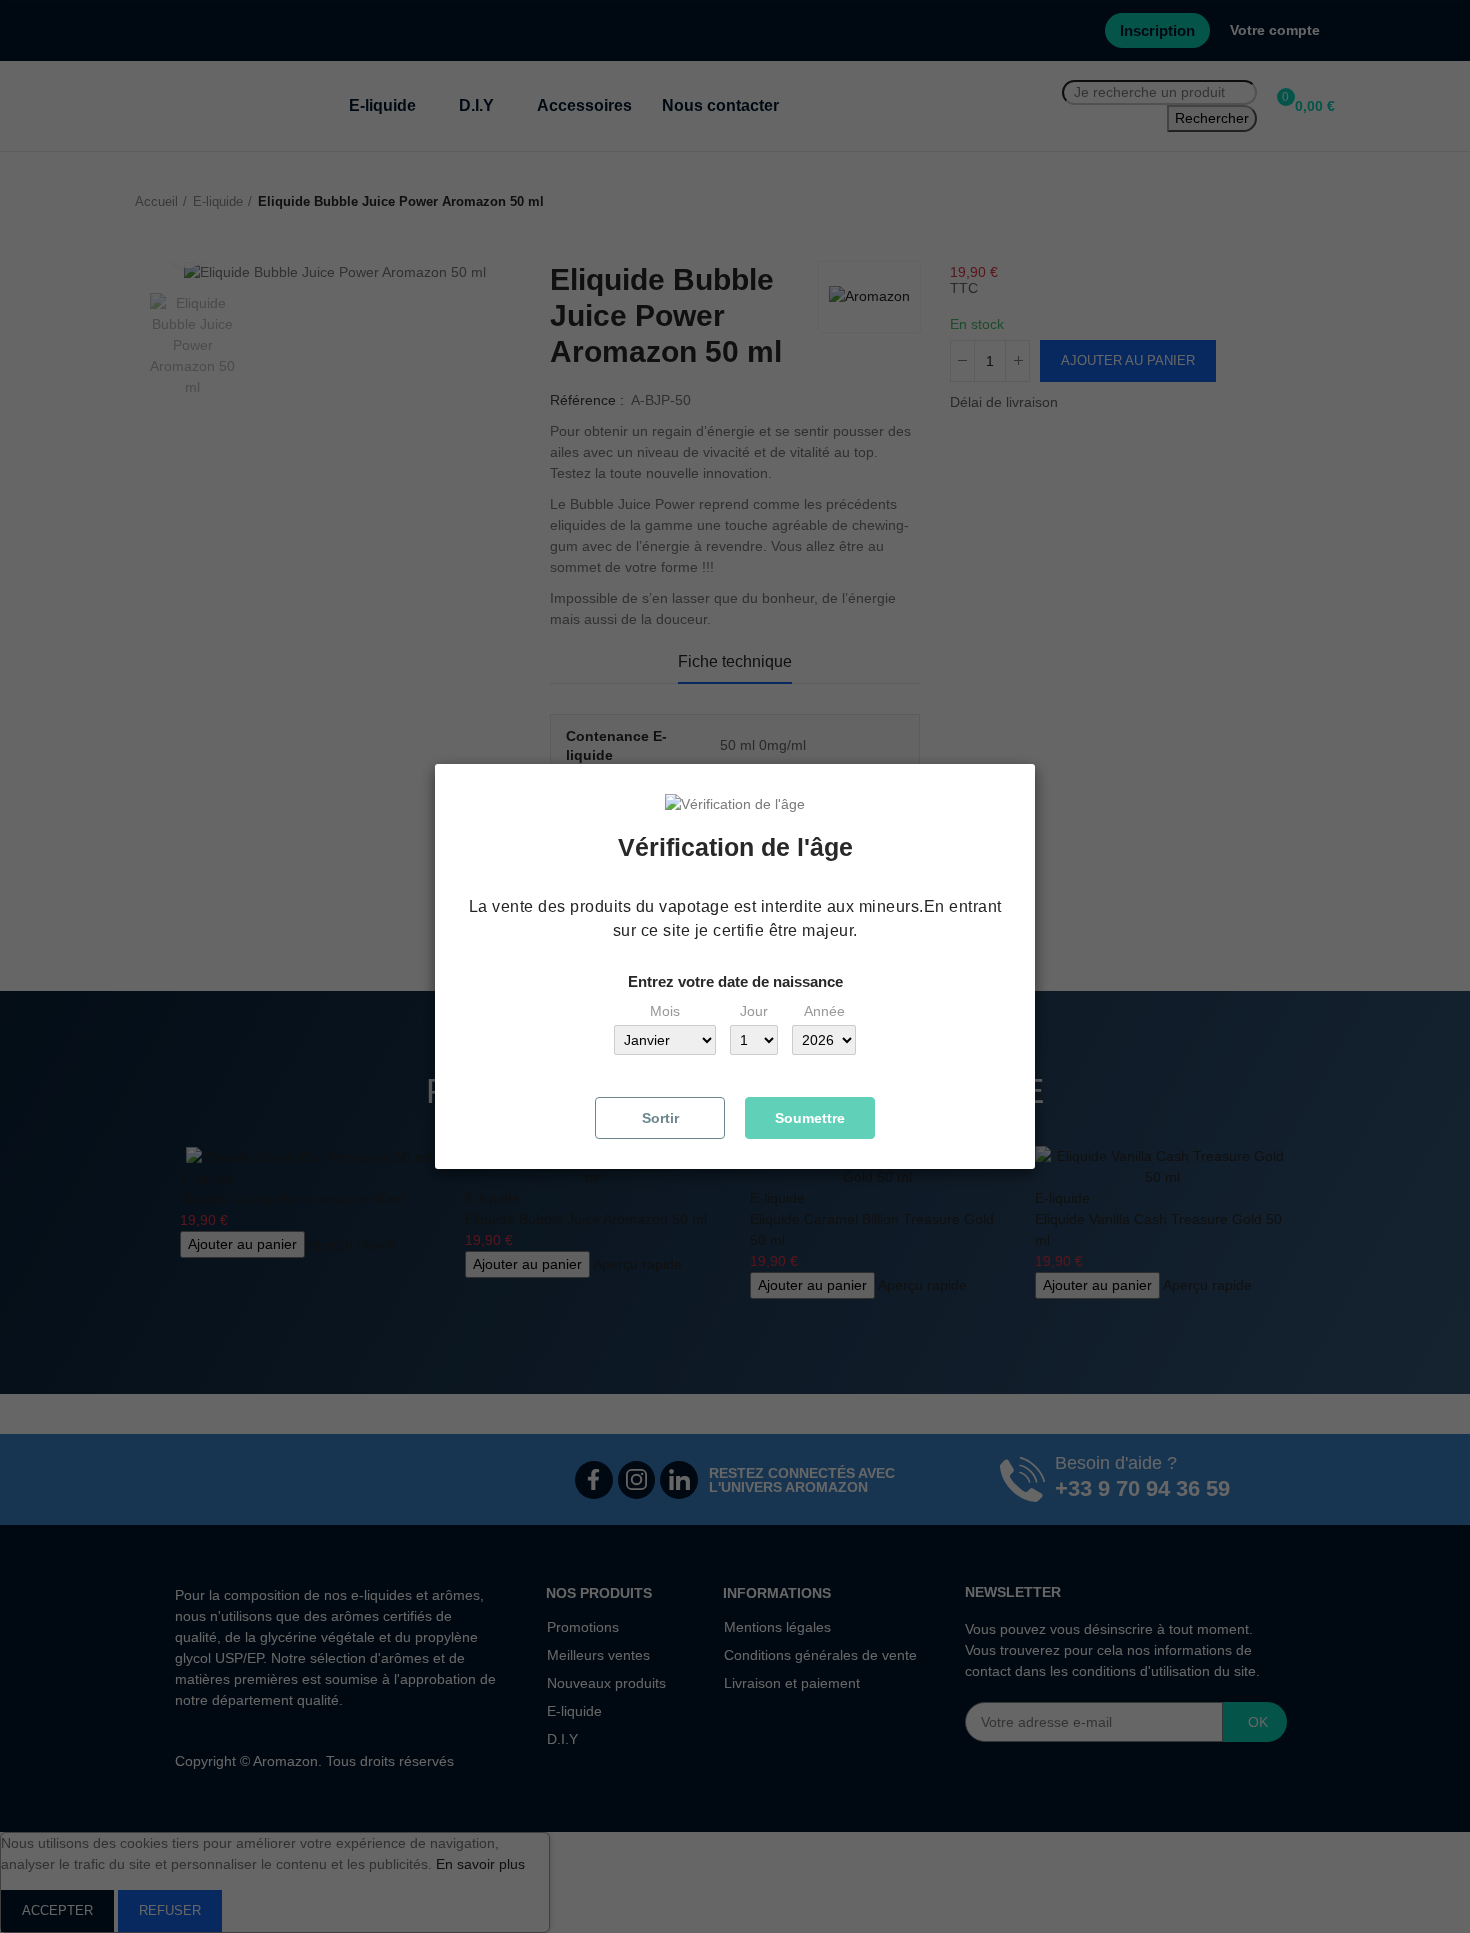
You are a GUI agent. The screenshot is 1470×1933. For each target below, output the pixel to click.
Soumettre (810, 1118)
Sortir (660, 1118)
